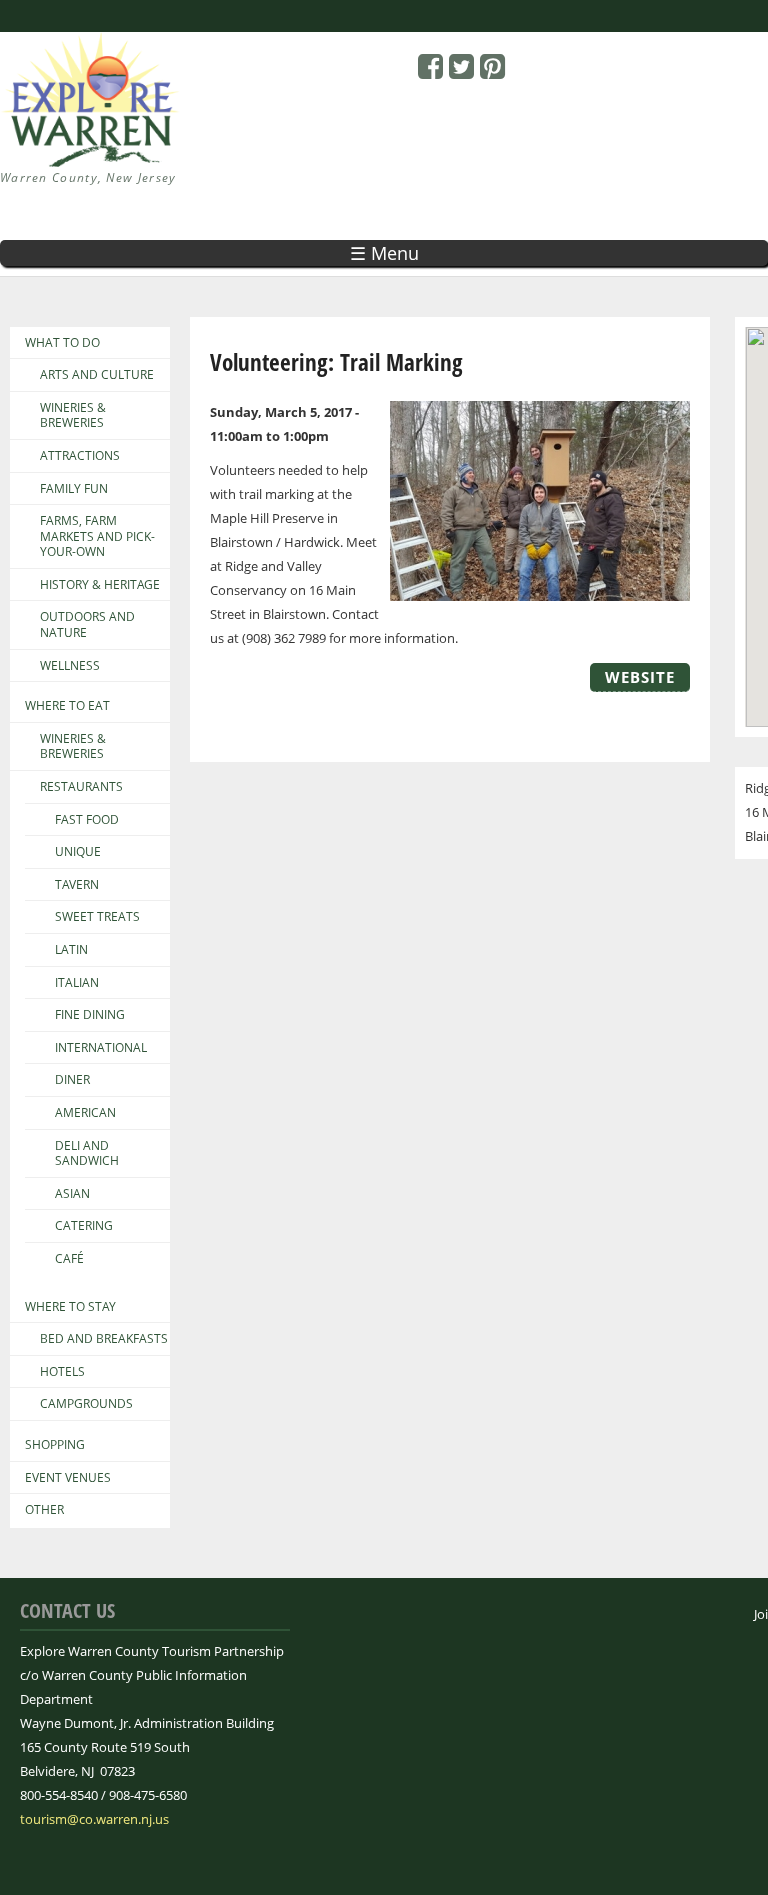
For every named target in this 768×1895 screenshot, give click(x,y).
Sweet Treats (97, 917)
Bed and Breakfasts (104, 1339)
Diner (72, 1080)
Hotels (62, 1372)
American (85, 1113)
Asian (72, 1194)
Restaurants (81, 787)
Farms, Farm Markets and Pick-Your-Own (97, 536)
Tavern (77, 885)
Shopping (55, 1445)
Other (44, 1510)
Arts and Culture (97, 375)
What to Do (62, 343)
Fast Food (87, 820)
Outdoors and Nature (87, 624)
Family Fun (74, 489)
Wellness (70, 666)
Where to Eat (67, 706)
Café (69, 1259)
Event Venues (68, 1478)
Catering (84, 1226)
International (101, 1048)
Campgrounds (86, 1404)
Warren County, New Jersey (88, 177)
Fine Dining (90, 1015)
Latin (71, 950)
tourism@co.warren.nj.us (94, 1819)
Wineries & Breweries (73, 415)
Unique (78, 852)
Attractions (80, 456)
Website (640, 677)
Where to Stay (70, 1307)
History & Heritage (100, 585)
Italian (77, 983)
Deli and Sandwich (87, 1153)
